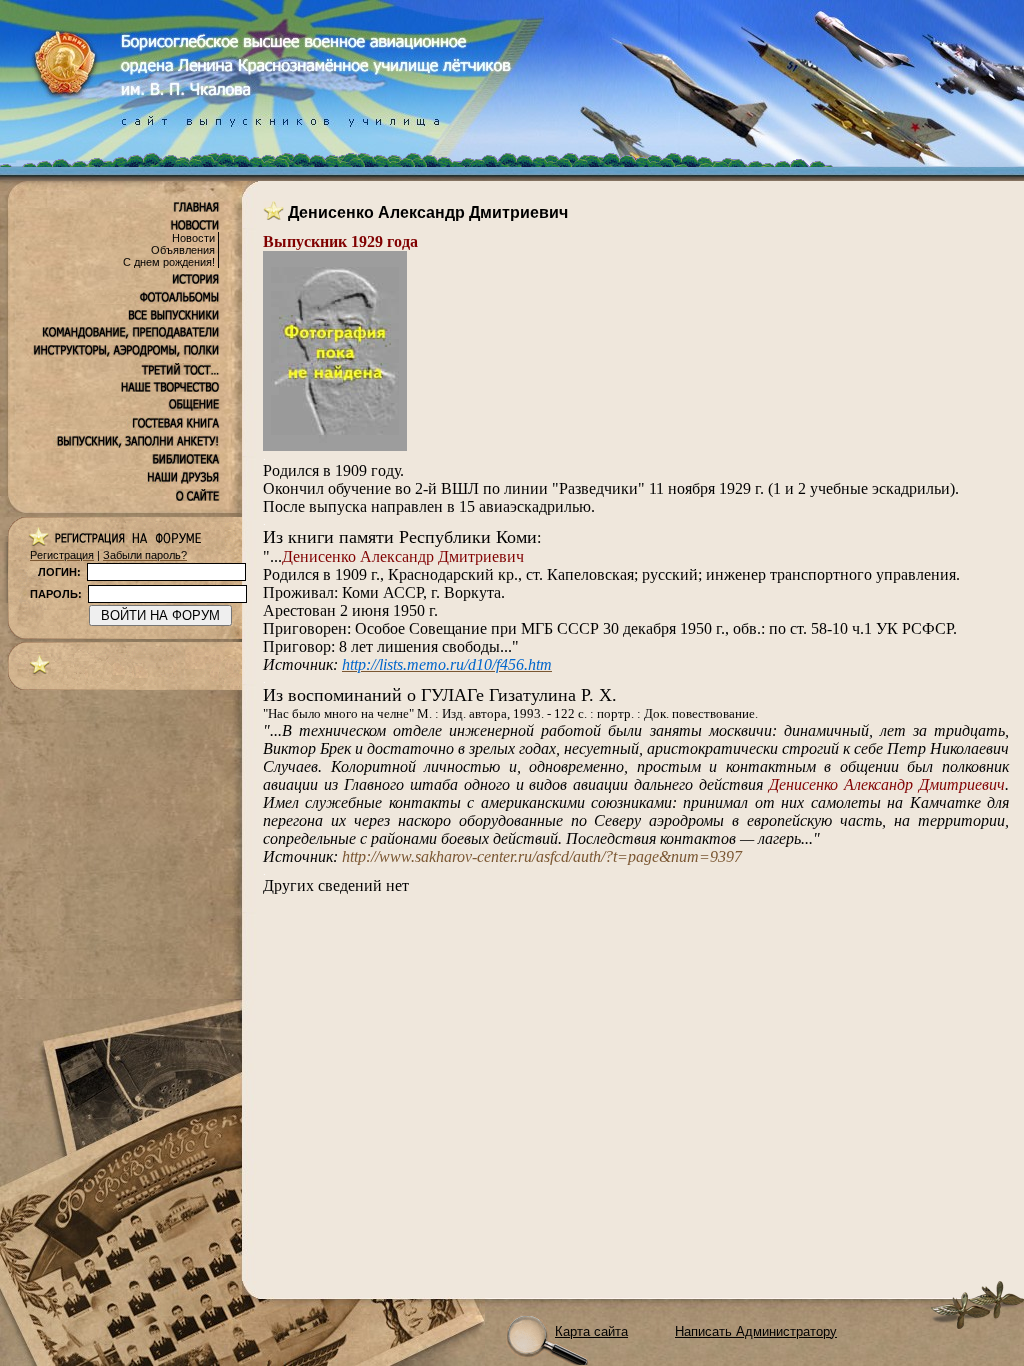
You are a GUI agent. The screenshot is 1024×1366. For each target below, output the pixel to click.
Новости (193, 238)
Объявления (183, 250)
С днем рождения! (169, 262)
